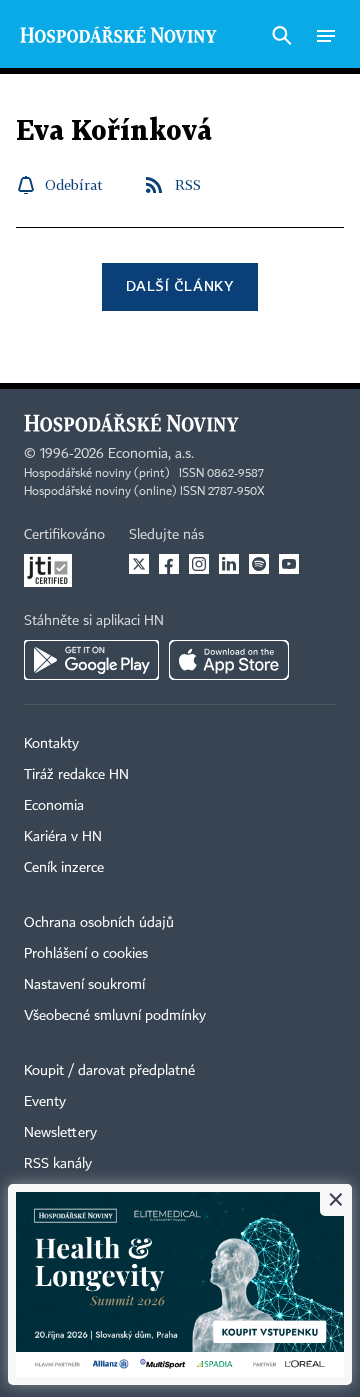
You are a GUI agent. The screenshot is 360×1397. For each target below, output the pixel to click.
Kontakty (51, 744)
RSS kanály (58, 1164)
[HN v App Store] (229, 660)
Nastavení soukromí (84, 985)
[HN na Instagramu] (199, 564)
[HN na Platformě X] (139, 564)
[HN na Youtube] (289, 564)
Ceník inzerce (64, 868)
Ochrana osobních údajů (99, 923)
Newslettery (60, 1133)
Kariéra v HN (63, 837)
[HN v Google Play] (91, 660)
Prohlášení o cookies (86, 954)
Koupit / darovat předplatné (109, 1071)
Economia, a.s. (151, 454)
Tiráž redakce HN (76, 775)
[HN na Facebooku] (169, 564)
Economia (54, 806)
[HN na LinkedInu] (229, 564)
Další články (179, 285)
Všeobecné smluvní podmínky (115, 1016)
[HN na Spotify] (259, 564)
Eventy (45, 1102)
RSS (188, 184)
